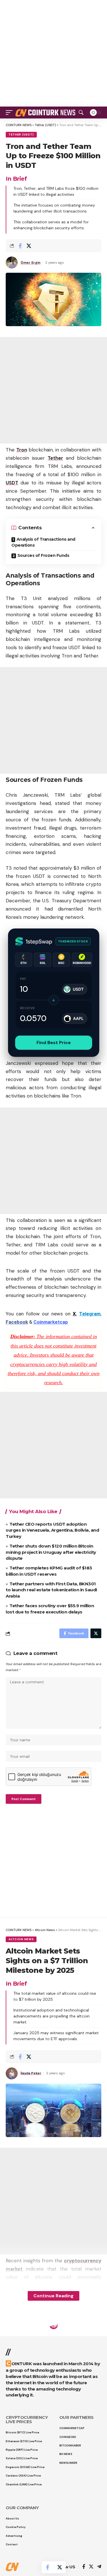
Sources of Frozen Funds (43, 555)
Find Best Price (54, 1043)
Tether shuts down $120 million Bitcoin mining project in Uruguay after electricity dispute (51, 1552)
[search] (81, 113)
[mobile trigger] (11, 113)
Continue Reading (53, 2296)
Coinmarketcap (51, 1322)
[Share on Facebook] (20, 246)
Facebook (17, 1322)
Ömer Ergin (31, 263)
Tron (22, 450)
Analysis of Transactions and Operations (43, 542)
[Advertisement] (53, 53)
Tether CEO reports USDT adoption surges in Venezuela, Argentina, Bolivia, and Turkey (52, 1530)
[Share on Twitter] (29, 246)
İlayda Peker (31, 2073)
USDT (12, 483)
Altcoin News (21, 1939)
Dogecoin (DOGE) (25, 2334)
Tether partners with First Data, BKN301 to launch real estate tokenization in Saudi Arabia (51, 1590)
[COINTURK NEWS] (46, 113)
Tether (55, 458)
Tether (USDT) (21, 135)
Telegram (90, 1314)
